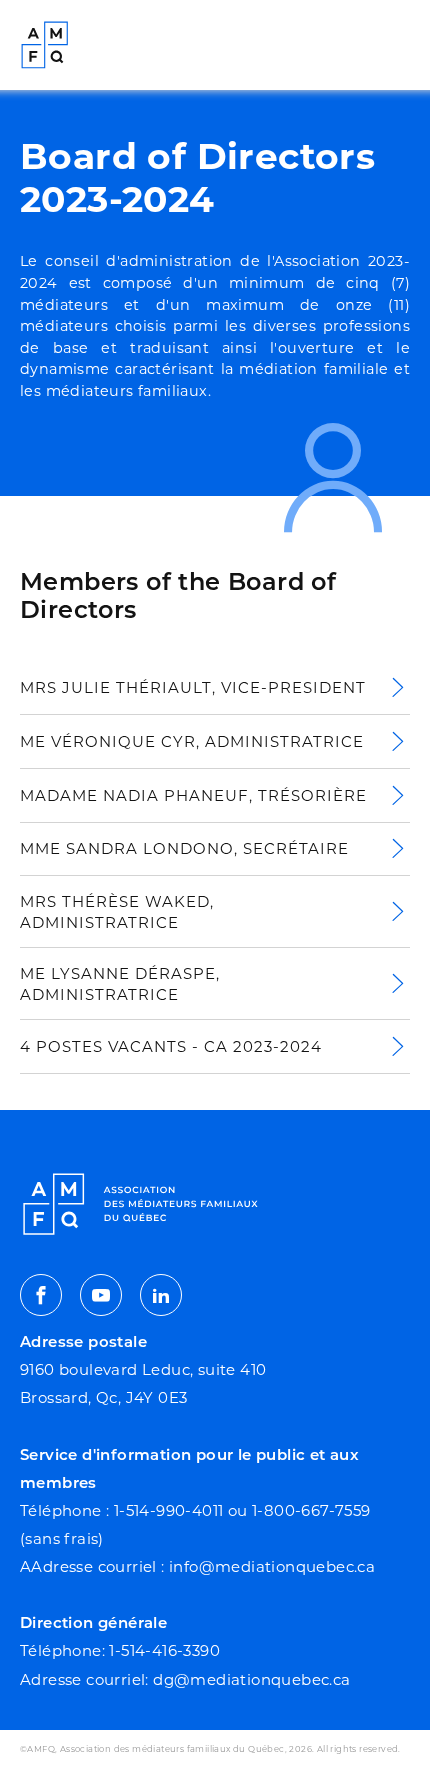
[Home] (45, 45)
